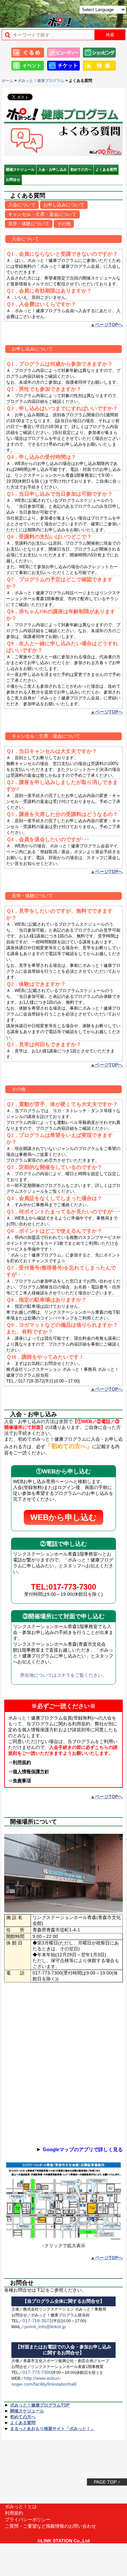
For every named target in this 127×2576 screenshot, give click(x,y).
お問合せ (13, 180)
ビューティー (63, 53)
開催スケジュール (20, 169)
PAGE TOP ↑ (107, 2482)
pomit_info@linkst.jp (45, 2327)
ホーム (7, 81)
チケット (63, 66)
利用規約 (14, 2513)
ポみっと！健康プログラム (41, 81)
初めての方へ (81, 169)
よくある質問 (106, 169)
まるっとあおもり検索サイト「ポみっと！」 (21, 12)
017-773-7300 (37, 2372)
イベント (28, 66)
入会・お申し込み (52, 169)
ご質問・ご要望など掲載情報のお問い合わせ (50, 2526)
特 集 (99, 66)
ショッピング (99, 53)
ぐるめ (28, 53)
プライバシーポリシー (28, 2520)
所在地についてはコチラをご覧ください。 (63, 1675)
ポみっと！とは (21, 2506)
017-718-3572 (37, 2321)
